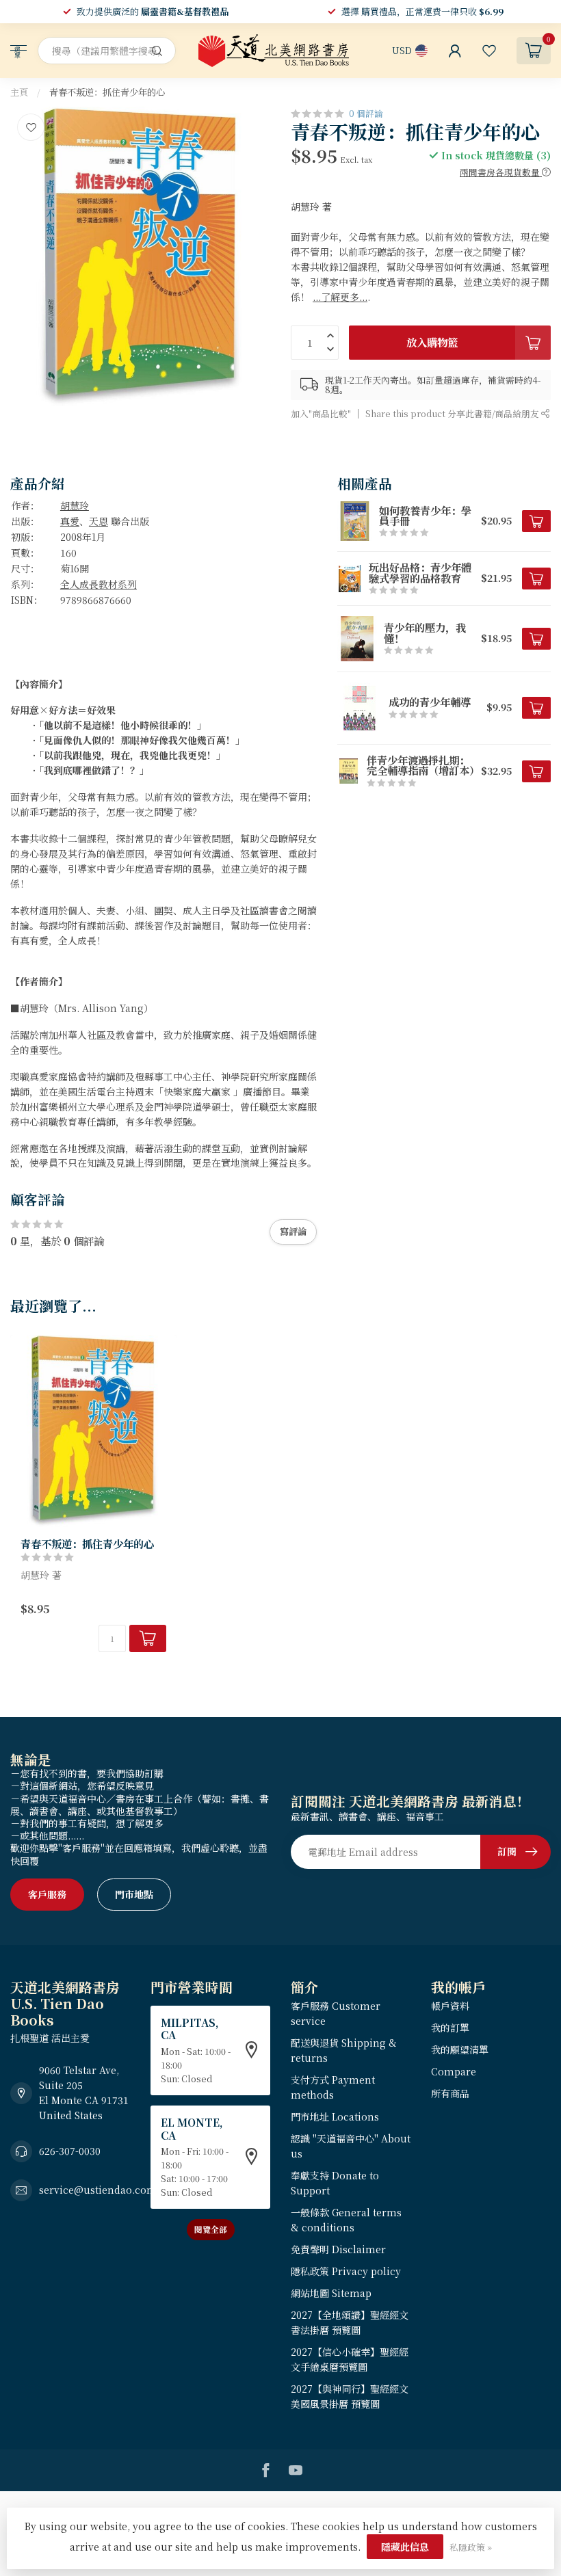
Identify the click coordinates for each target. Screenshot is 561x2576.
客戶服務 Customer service (336, 2013)
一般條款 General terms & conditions (346, 2220)
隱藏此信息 (405, 2547)
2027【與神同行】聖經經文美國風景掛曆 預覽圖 (350, 2396)
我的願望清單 (460, 2049)
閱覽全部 (211, 2229)
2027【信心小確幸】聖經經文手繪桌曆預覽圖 (350, 2359)
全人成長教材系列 (99, 584)
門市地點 (134, 1894)
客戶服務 (47, 1894)
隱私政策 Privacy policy (346, 2271)
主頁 (19, 92)
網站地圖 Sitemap (331, 2293)
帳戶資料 (450, 2006)
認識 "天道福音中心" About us (351, 2146)
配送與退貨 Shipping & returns (344, 2050)
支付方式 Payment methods (333, 2087)
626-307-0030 (70, 2151)
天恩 (99, 521)
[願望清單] (489, 51)
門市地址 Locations (335, 2116)
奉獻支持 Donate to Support (335, 2183)
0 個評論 (366, 113)
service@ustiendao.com (98, 2190)
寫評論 (293, 1231)
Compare (454, 2071)
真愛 (70, 521)
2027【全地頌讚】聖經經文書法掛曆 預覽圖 (350, 2322)
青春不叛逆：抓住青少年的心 (107, 92)
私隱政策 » (471, 2547)
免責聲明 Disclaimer (338, 2249)
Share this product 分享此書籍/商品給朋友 (453, 413)
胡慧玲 (75, 505)
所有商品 (450, 2093)
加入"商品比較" (321, 413)
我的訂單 (450, 2028)
